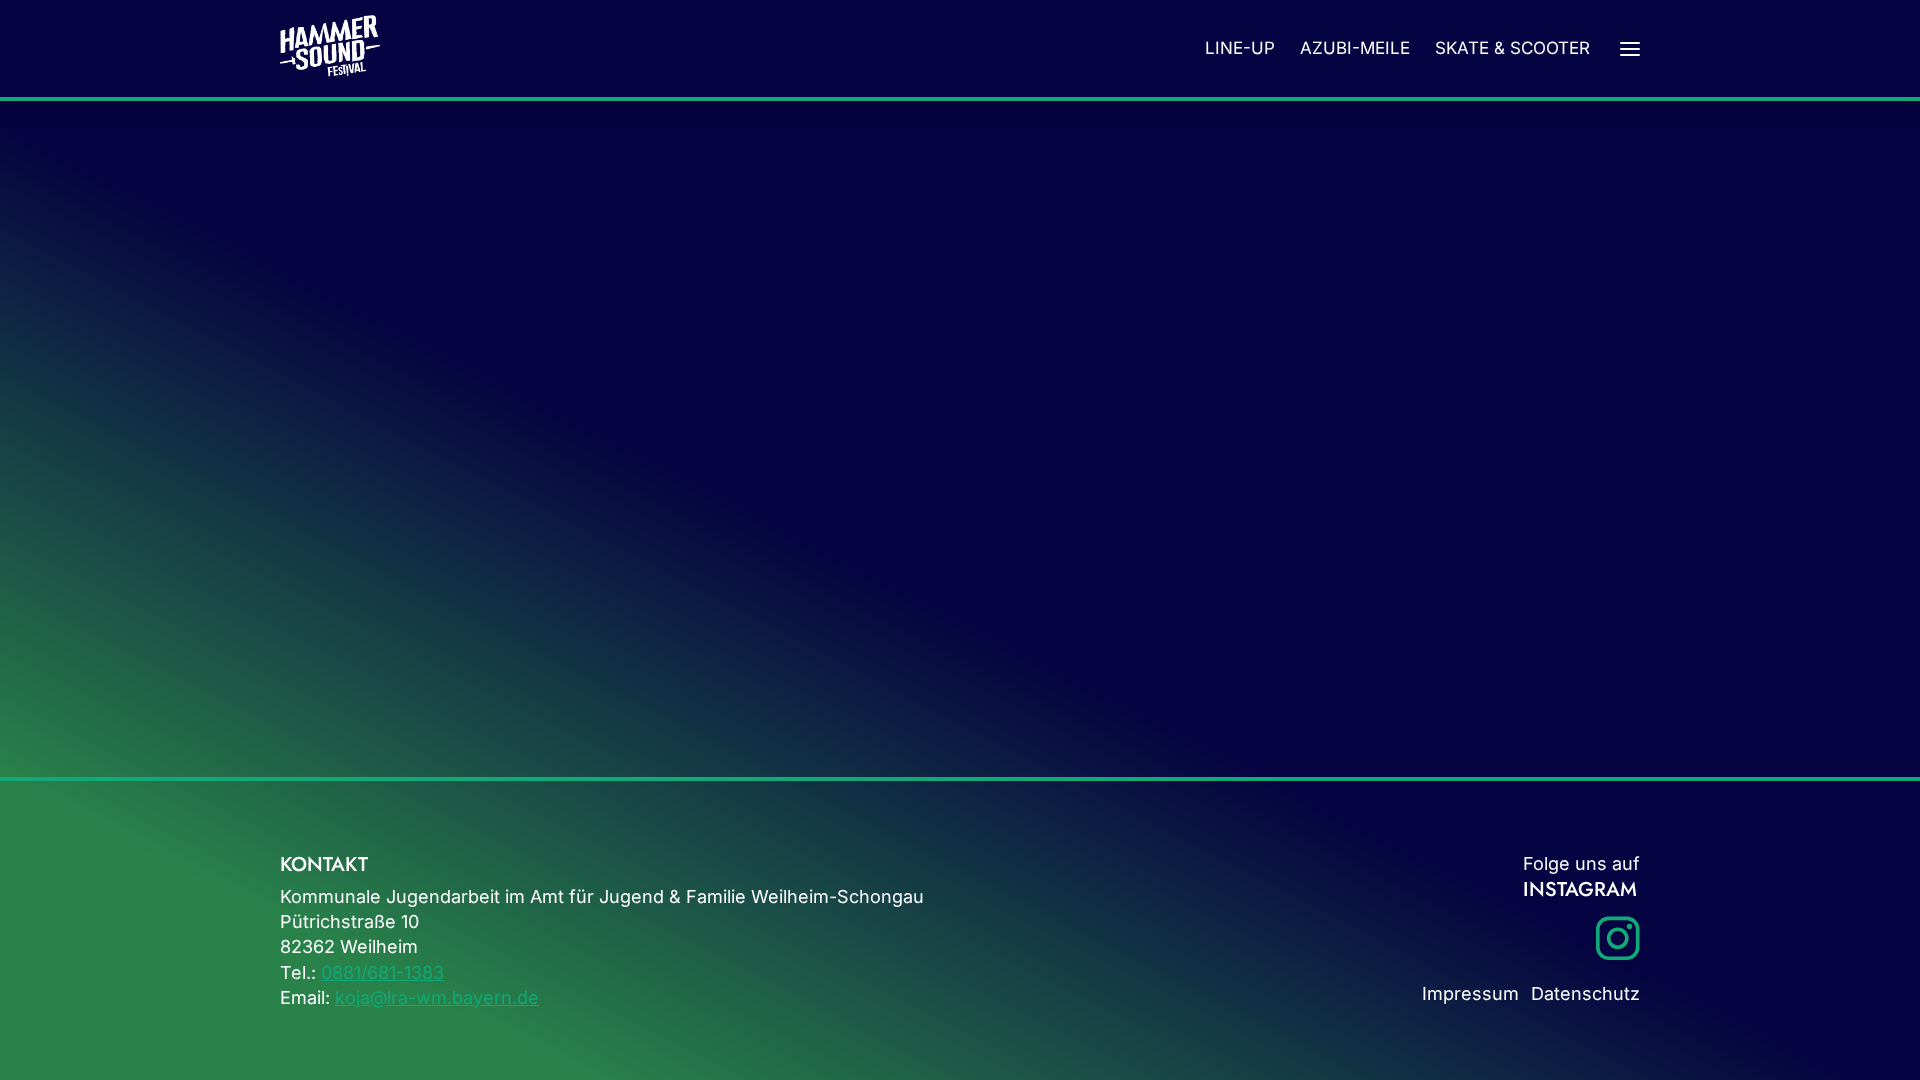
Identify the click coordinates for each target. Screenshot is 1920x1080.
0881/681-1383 (382, 972)
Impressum (1470, 993)
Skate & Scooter (1512, 48)
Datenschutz (1585, 993)
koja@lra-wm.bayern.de (437, 997)
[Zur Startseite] (330, 48)
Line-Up (1240, 48)
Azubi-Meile (1355, 48)
